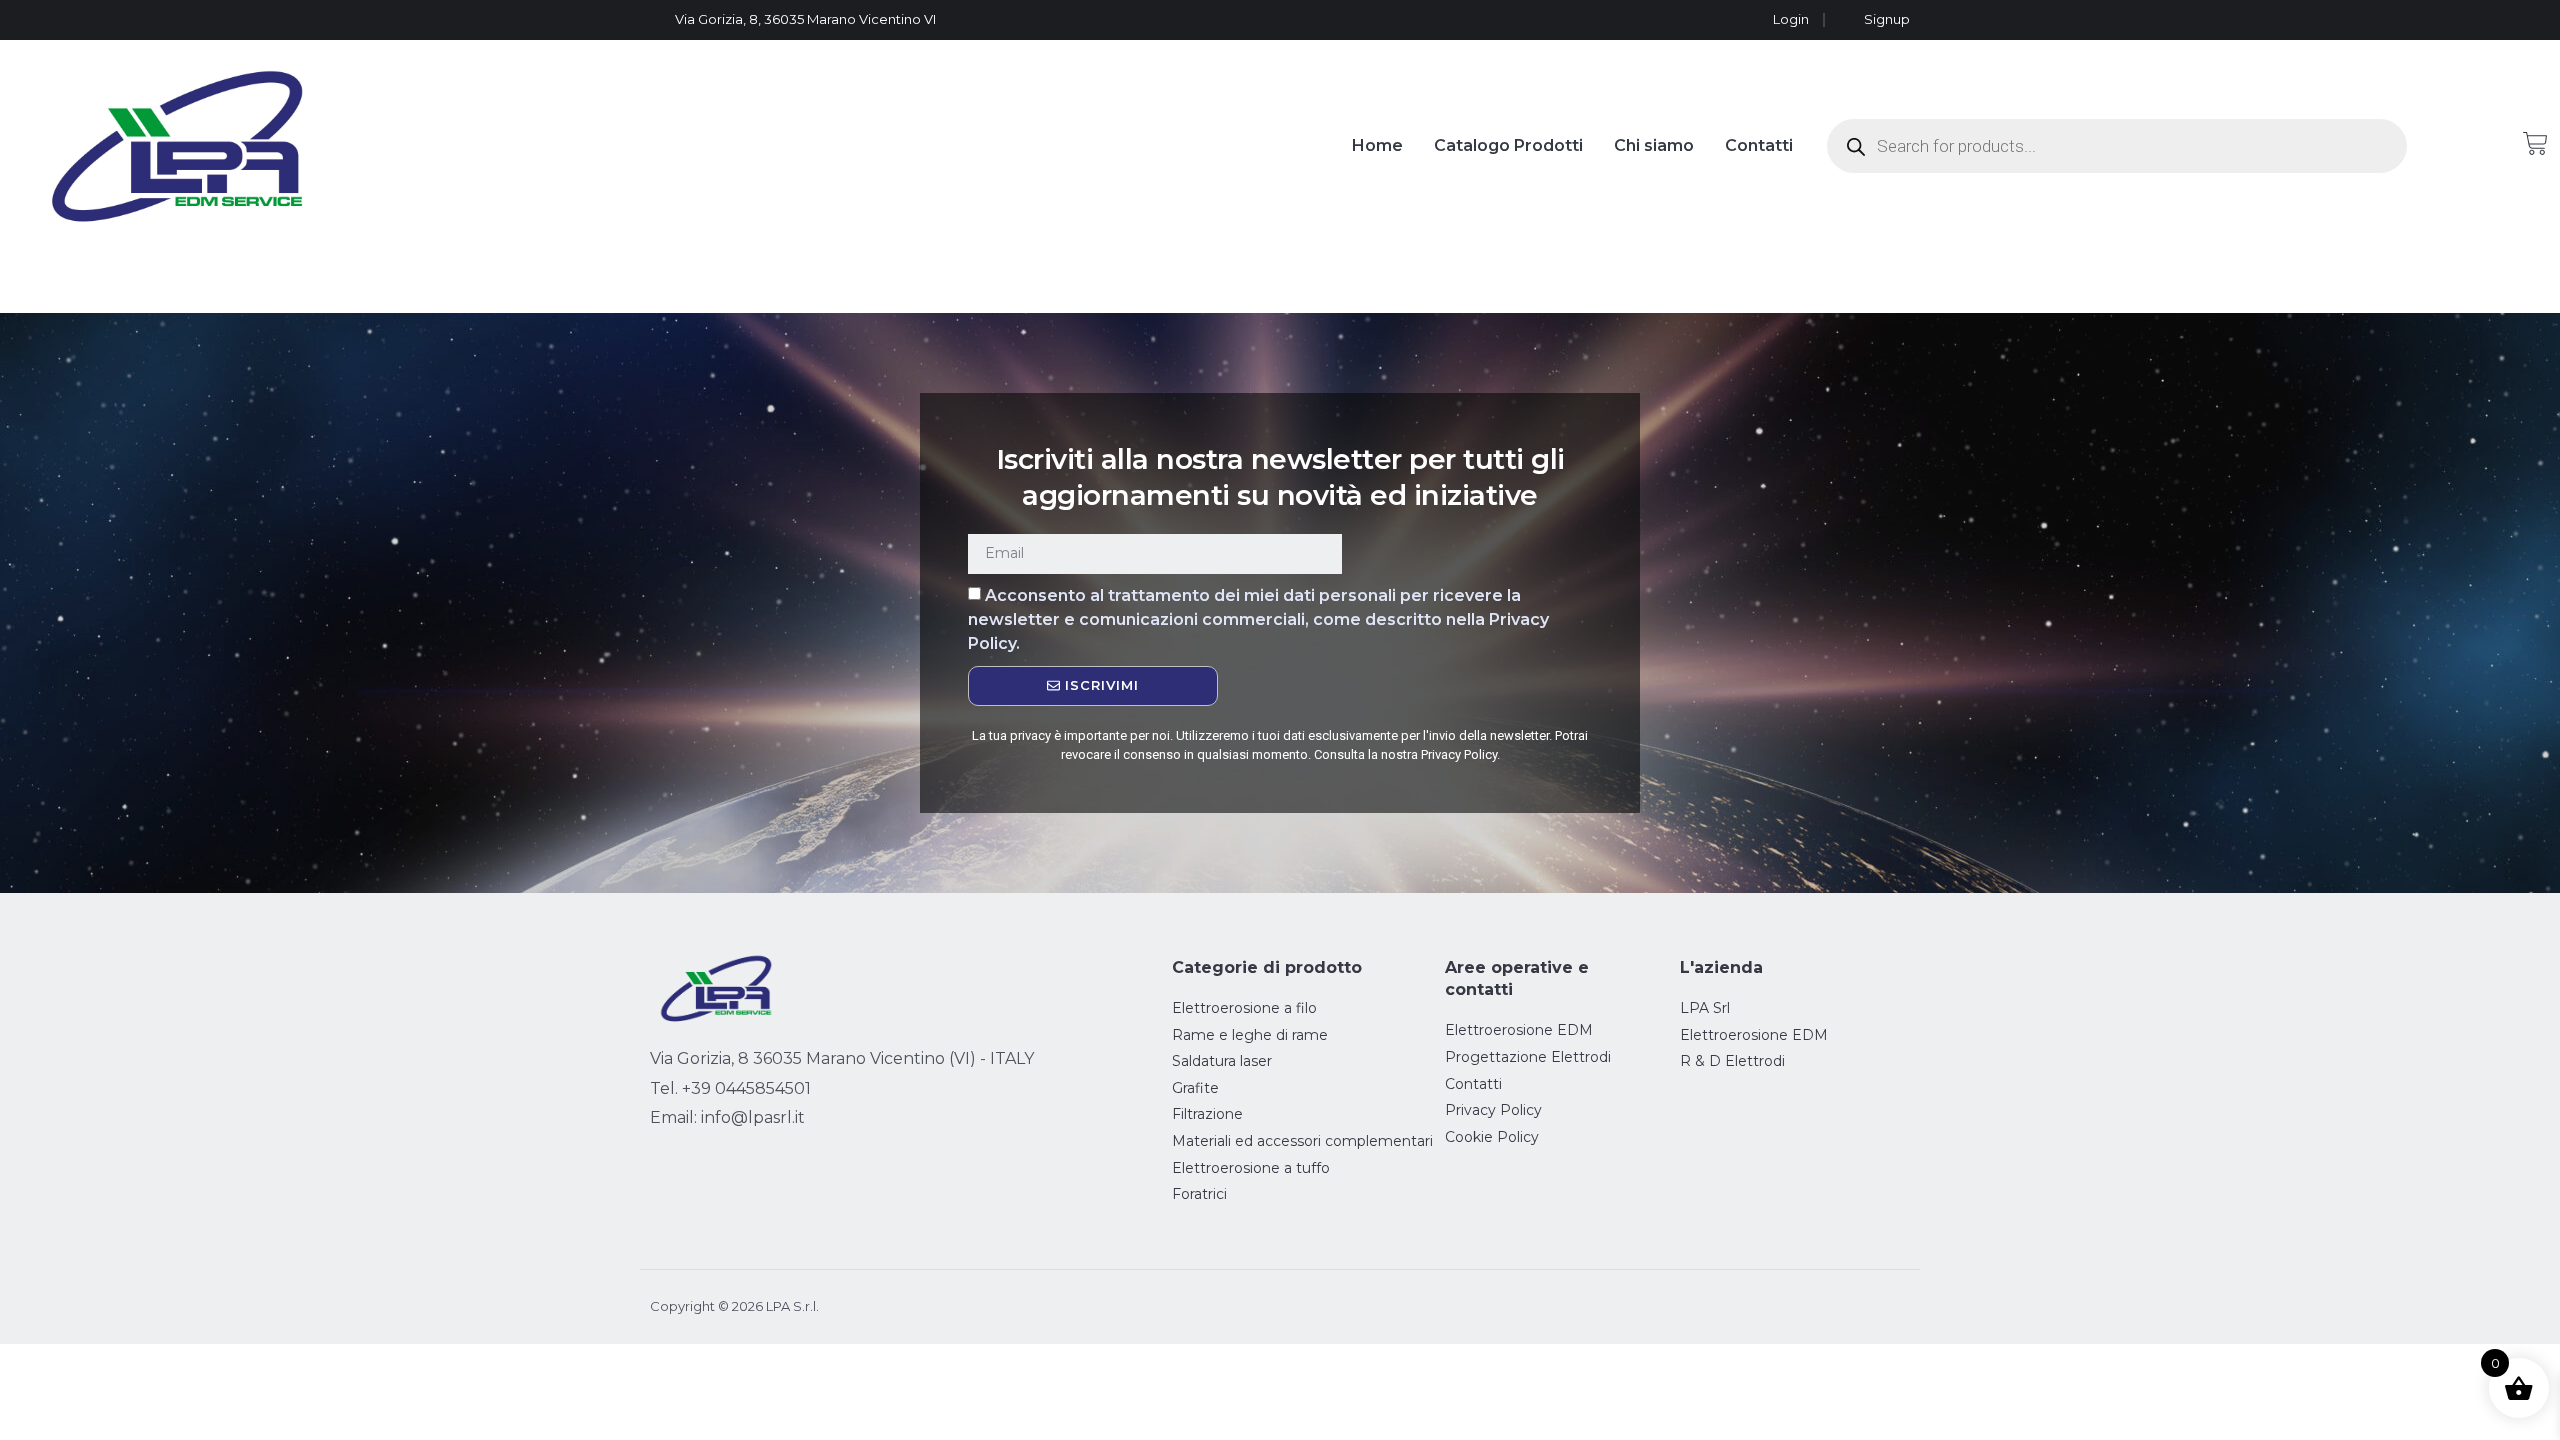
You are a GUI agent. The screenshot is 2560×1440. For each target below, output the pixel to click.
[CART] (2535, 143)
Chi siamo (1654, 145)
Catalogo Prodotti (1508, 145)
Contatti (1759, 145)
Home (1377, 145)
